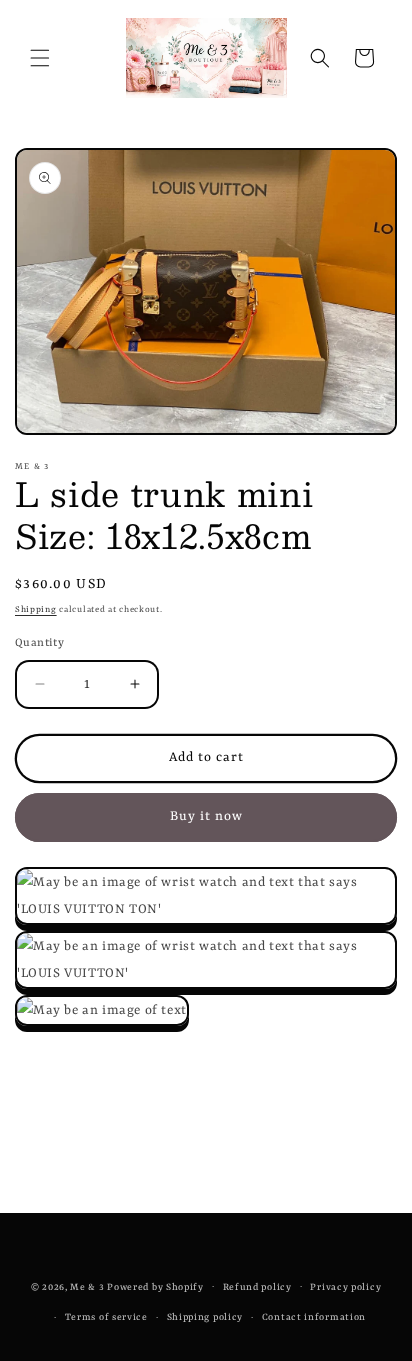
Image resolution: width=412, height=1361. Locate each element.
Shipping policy (205, 1317)
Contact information (314, 1317)
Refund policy (257, 1287)
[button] (40, 58)
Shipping (36, 610)
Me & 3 (87, 1286)
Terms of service (106, 1317)
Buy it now (206, 816)
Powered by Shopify (155, 1286)
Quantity (39, 643)
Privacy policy (345, 1287)
